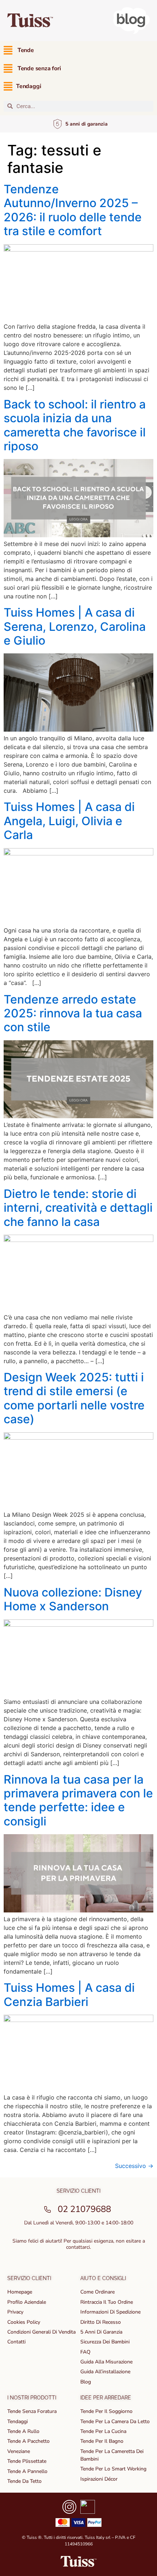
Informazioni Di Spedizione (110, 2312)
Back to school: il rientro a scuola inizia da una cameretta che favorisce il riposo (75, 425)
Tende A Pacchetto (28, 2441)
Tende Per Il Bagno (102, 2441)
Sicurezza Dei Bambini (105, 2342)
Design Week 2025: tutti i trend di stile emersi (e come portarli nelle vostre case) (74, 1398)
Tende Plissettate (27, 2461)
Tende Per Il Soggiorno (106, 2411)
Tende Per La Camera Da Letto (115, 2421)
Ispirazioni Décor (99, 2479)
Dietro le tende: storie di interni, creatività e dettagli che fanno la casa (78, 1208)
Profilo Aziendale (27, 2302)
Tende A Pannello (27, 2471)
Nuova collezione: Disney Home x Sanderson (73, 1599)
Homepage (20, 2292)
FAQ (85, 2352)
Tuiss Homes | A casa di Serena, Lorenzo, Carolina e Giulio (75, 626)
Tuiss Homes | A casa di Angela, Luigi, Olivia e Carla (69, 821)
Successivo (134, 2166)
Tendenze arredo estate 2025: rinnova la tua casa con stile (73, 1013)
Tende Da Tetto (24, 2481)
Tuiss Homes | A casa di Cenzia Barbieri (69, 1995)
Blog (86, 2382)
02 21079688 (84, 2209)
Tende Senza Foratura (32, 2411)
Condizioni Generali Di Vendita (41, 2332)
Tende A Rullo (23, 2431)
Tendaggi (18, 2421)
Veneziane (19, 2451)
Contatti (16, 2342)
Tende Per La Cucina (103, 2431)
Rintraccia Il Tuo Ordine (107, 2302)
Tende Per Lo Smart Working (113, 2469)
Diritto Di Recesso (101, 2322)
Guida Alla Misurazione (106, 2362)
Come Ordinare (97, 2292)
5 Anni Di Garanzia (101, 2332)
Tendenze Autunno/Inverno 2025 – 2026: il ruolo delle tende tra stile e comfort (73, 210)
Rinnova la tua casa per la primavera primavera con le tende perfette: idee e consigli (78, 1800)
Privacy (15, 2312)
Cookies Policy (24, 2322)
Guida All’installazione (105, 2372)
